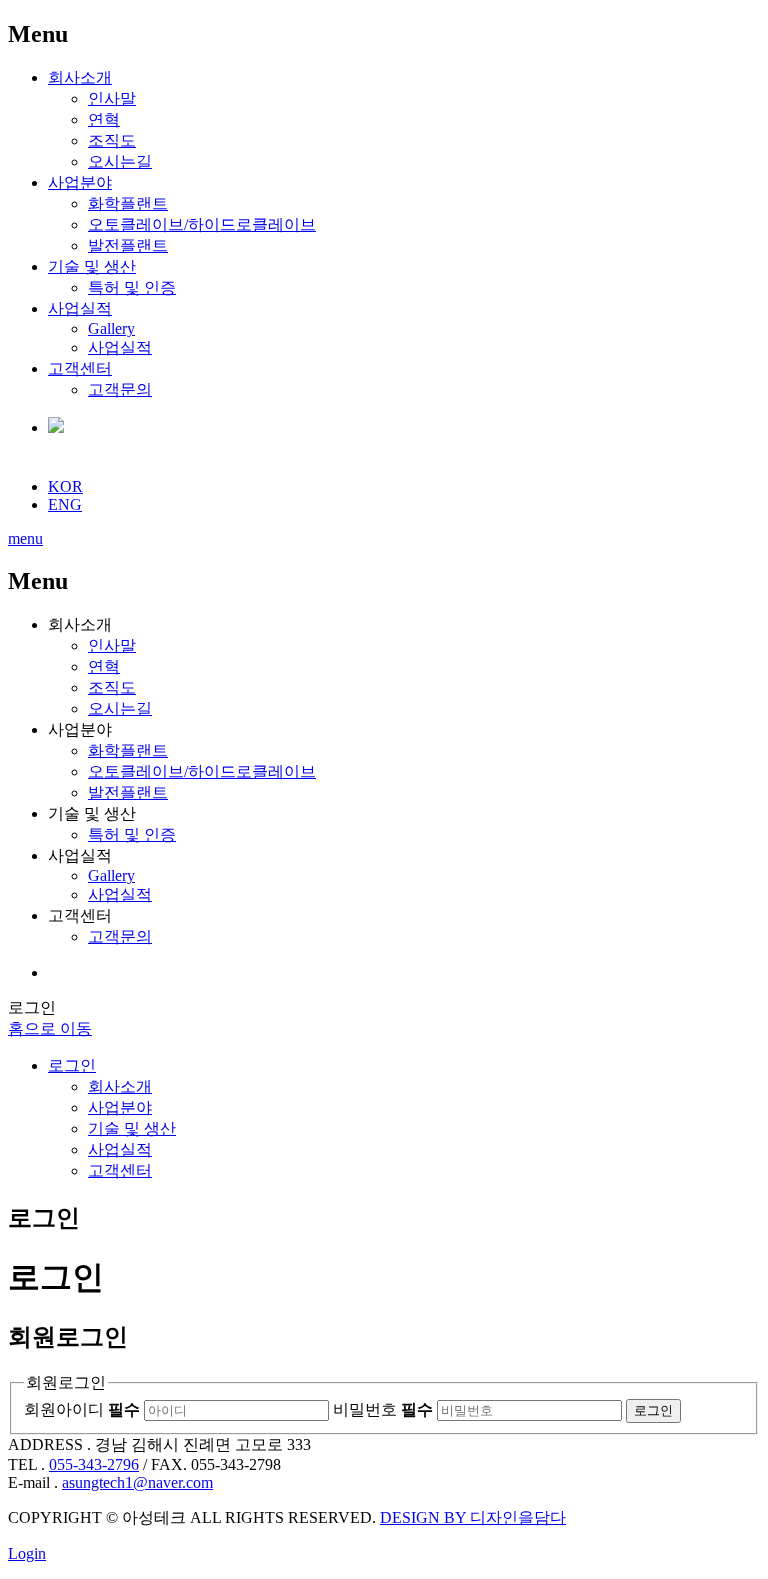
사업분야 (80, 182)
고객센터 (80, 368)
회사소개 (80, 77)
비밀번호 (383, 1409)
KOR (65, 486)
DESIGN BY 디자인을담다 (473, 1517)
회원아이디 (82, 1409)
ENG (65, 504)
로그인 (72, 1065)
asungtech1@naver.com (137, 1482)
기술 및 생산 (92, 266)
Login (27, 1553)
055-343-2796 (94, 1464)
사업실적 (80, 308)
